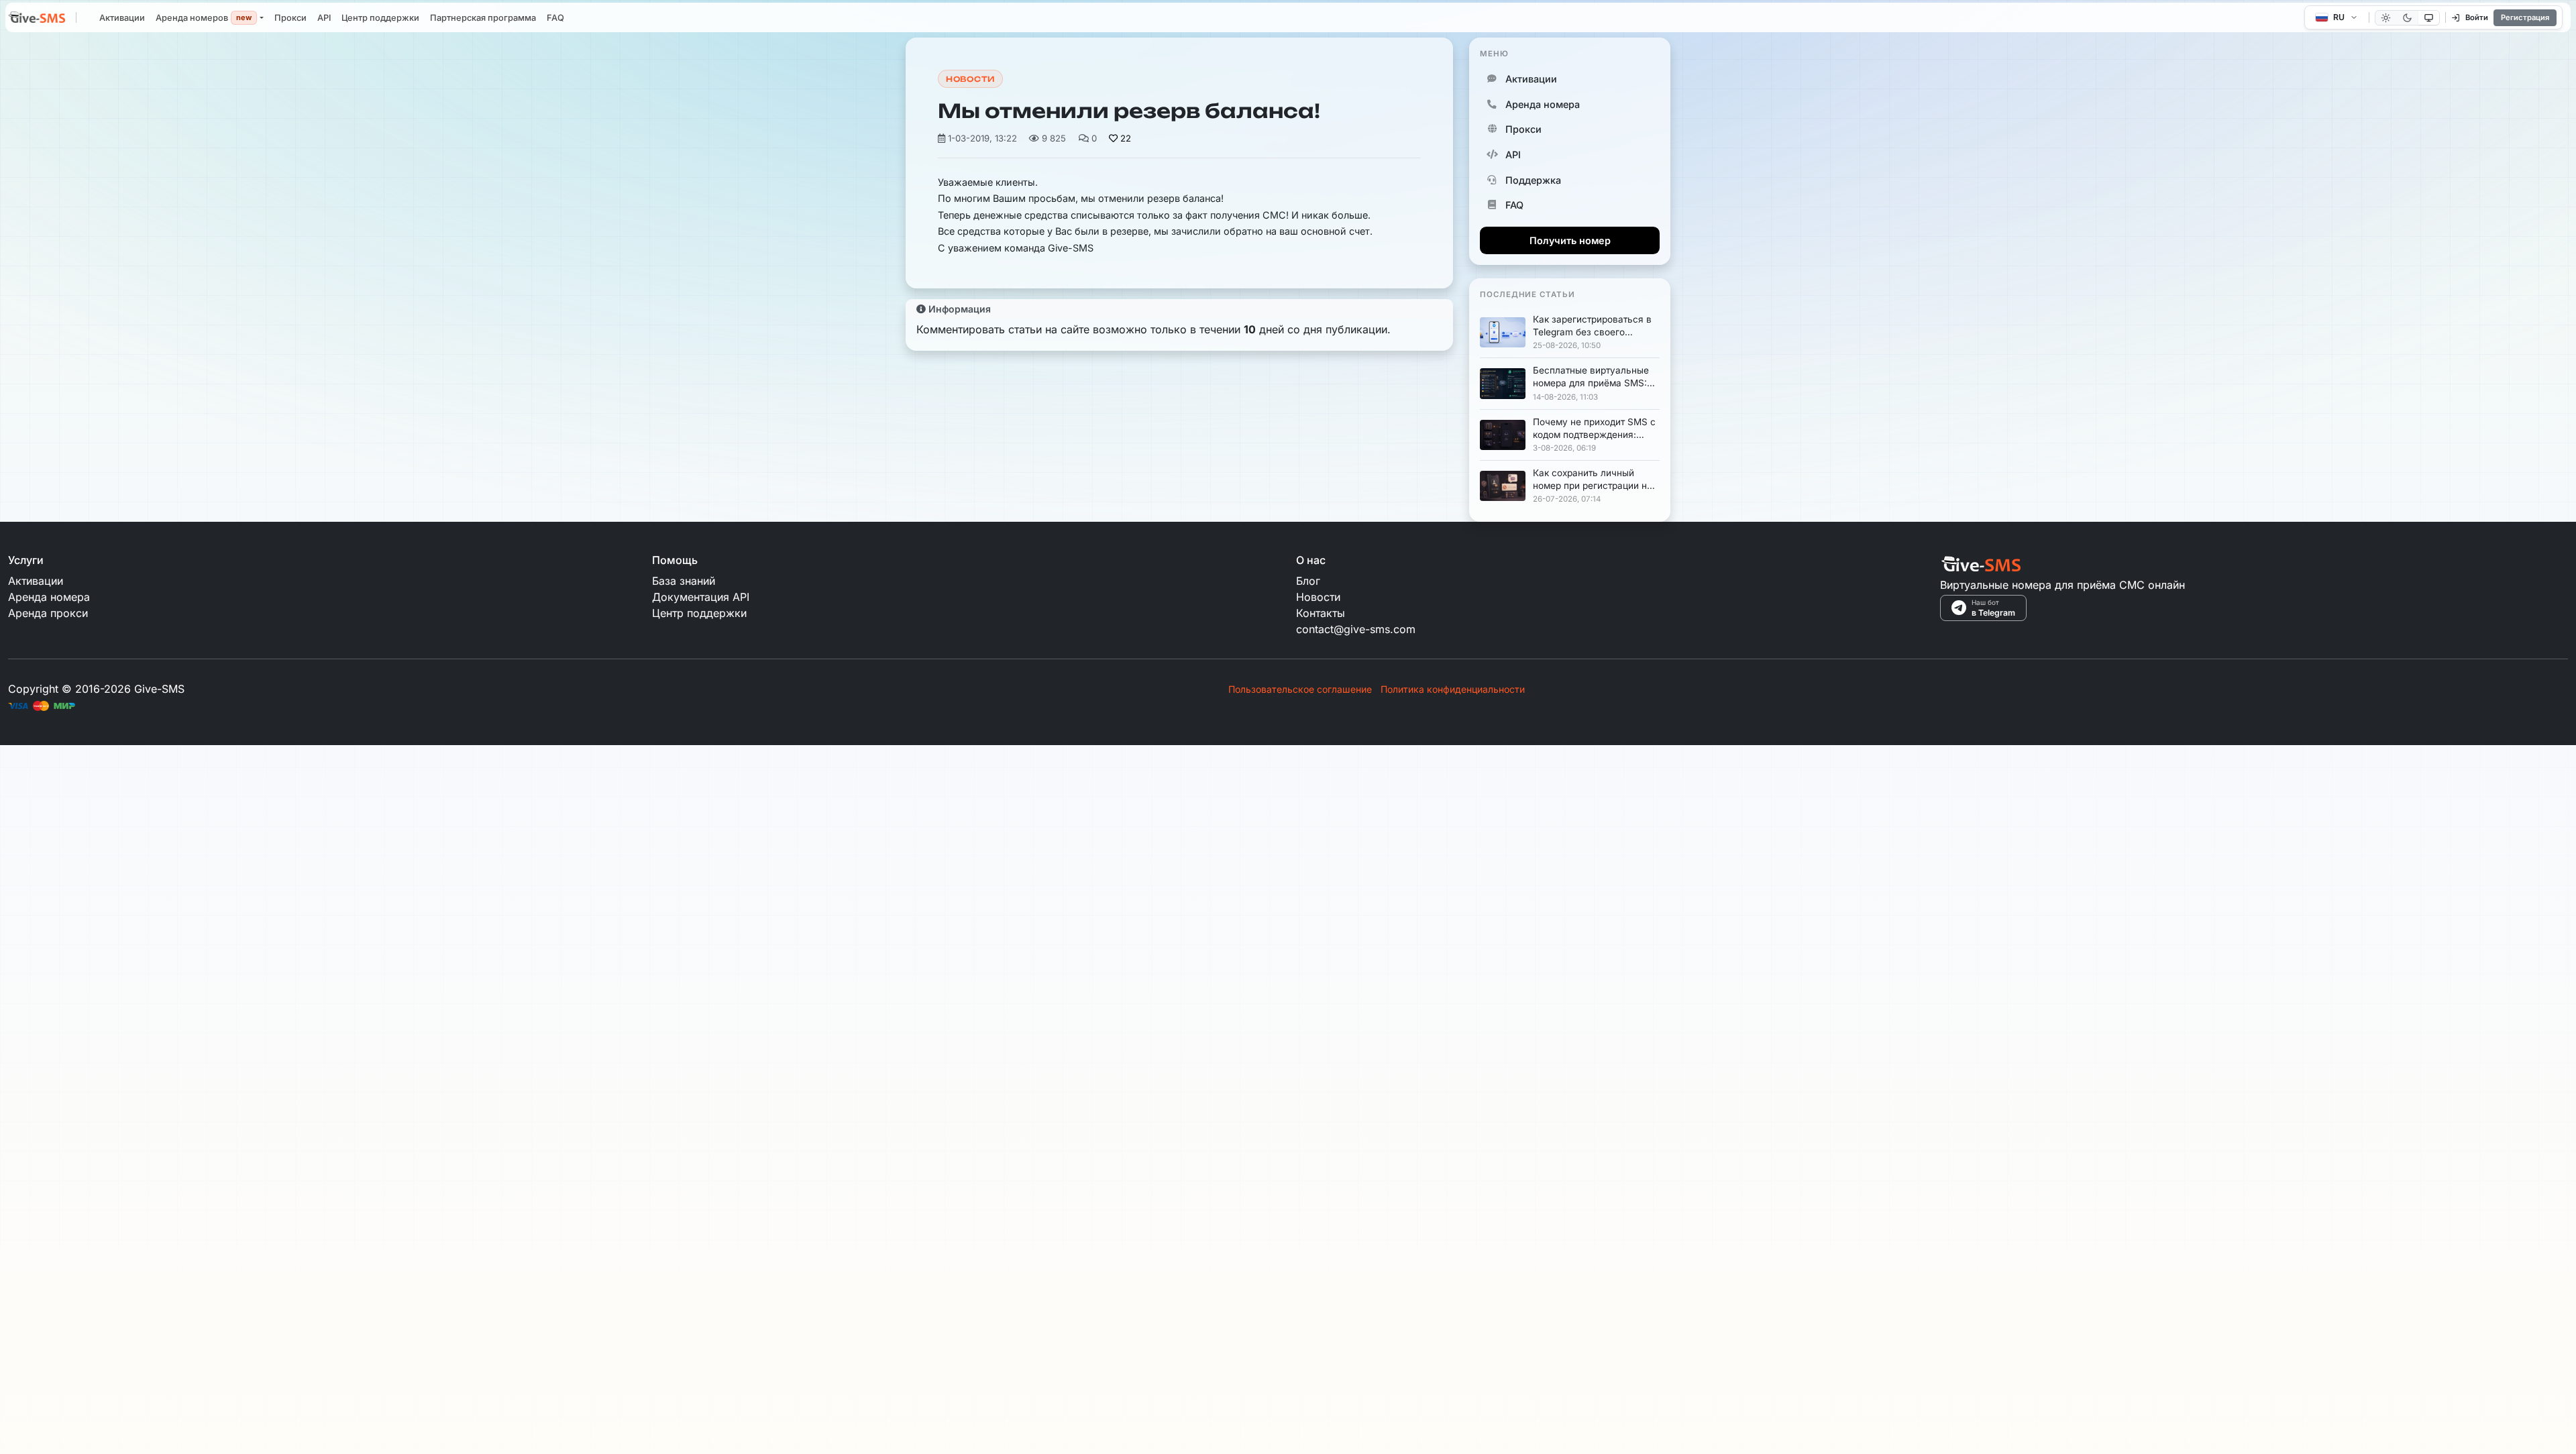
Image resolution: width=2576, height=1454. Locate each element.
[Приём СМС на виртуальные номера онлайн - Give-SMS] (37, 19)
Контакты (1321, 613)
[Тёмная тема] (2407, 18)
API (324, 18)
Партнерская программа (483, 18)
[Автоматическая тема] (2429, 18)
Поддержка (1533, 180)
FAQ (555, 18)
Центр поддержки (380, 18)
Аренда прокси (48, 613)
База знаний (684, 581)
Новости (970, 79)
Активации (122, 18)
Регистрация (2525, 17)
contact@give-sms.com (1356, 629)
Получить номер (1570, 240)
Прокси (290, 18)
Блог (1308, 581)
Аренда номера (1543, 104)
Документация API (701, 597)
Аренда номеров (204, 18)
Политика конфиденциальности (1453, 689)
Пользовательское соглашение (1300, 689)
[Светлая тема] (2386, 18)
